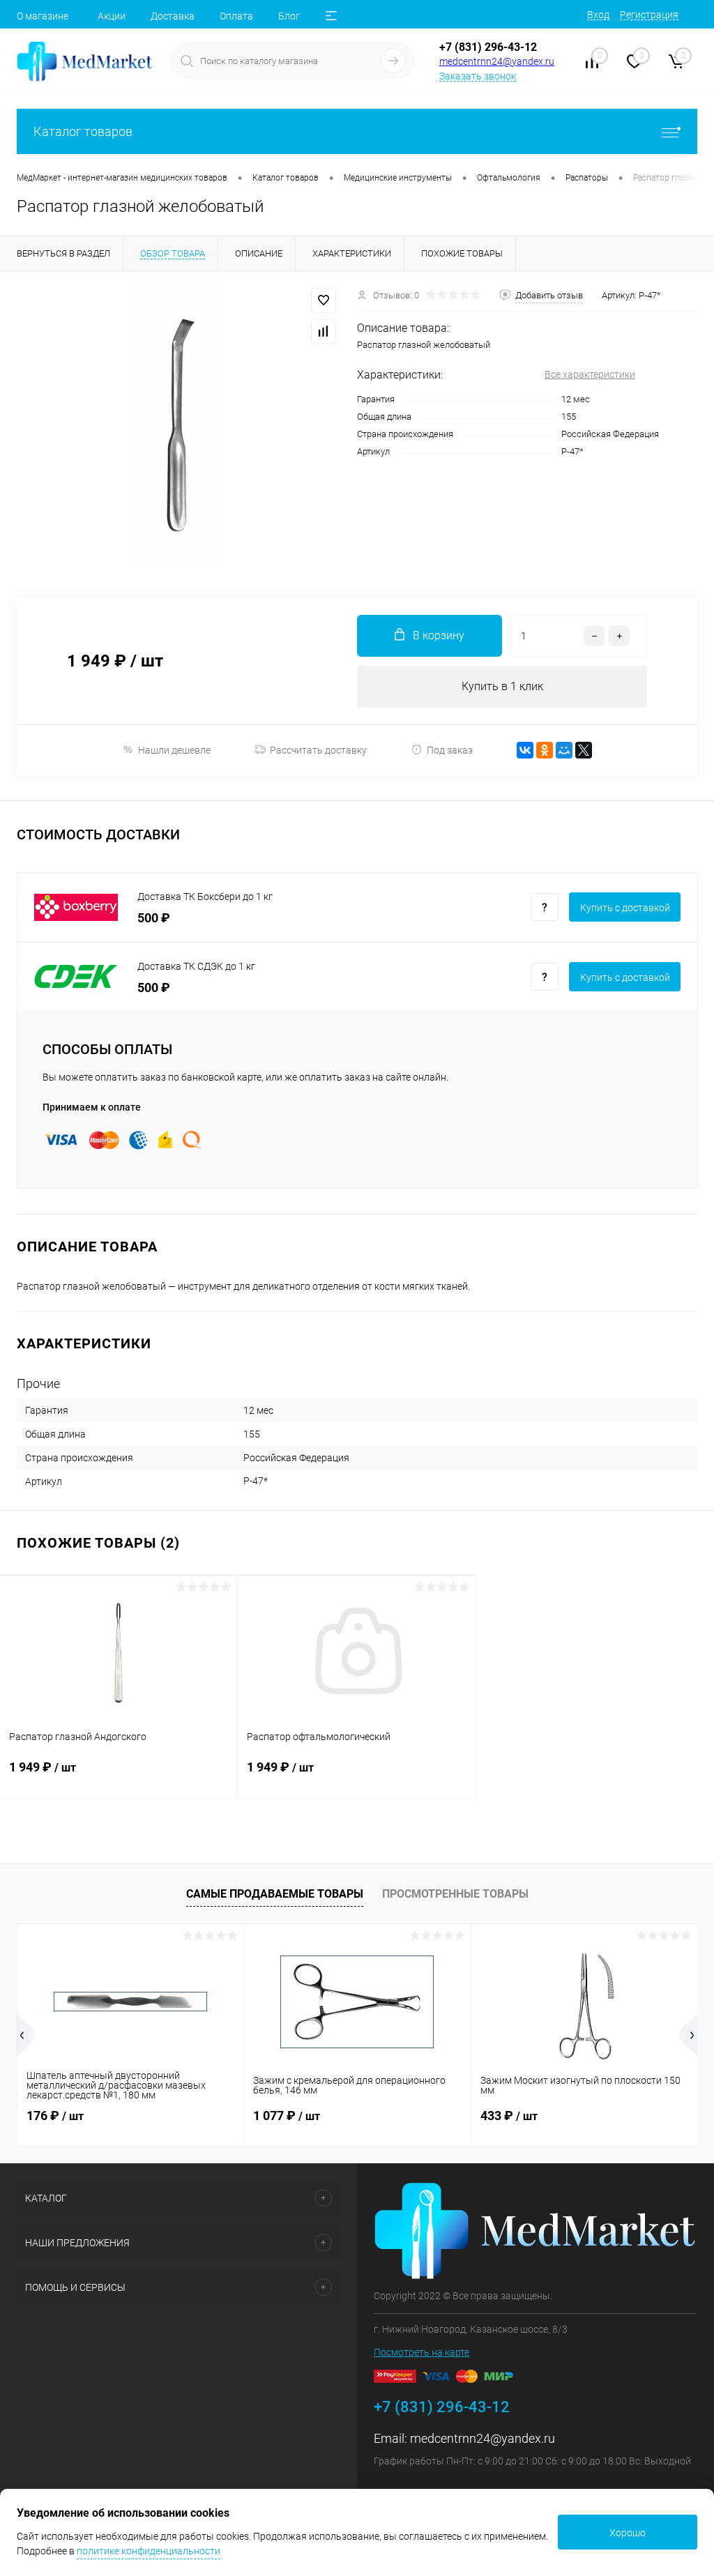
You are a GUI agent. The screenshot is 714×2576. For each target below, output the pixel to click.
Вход (598, 15)
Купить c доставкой (625, 908)
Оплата (236, 16)
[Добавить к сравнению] (324, 331)
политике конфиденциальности (149, 2551)
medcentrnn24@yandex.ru (497, 61)
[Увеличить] (178, 426)
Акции (112, 16)
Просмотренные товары (455, 1894)
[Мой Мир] (564, 750)
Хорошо (628, 2533)
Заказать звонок (478, 76)
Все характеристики (590, 374)
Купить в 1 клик (502, 686)
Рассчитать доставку (318, 750)
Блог (289, 16)
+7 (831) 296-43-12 (488, 47)
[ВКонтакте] (525, 750)
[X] (584, 750)
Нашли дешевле (174, 750)
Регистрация (649, 15)
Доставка (173, 16)
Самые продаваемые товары (275, 1894)
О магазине (43, 16)
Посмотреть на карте (421, 2352)
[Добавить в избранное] (324, 300)
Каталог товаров (83, 131)
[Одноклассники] (545, 750)
